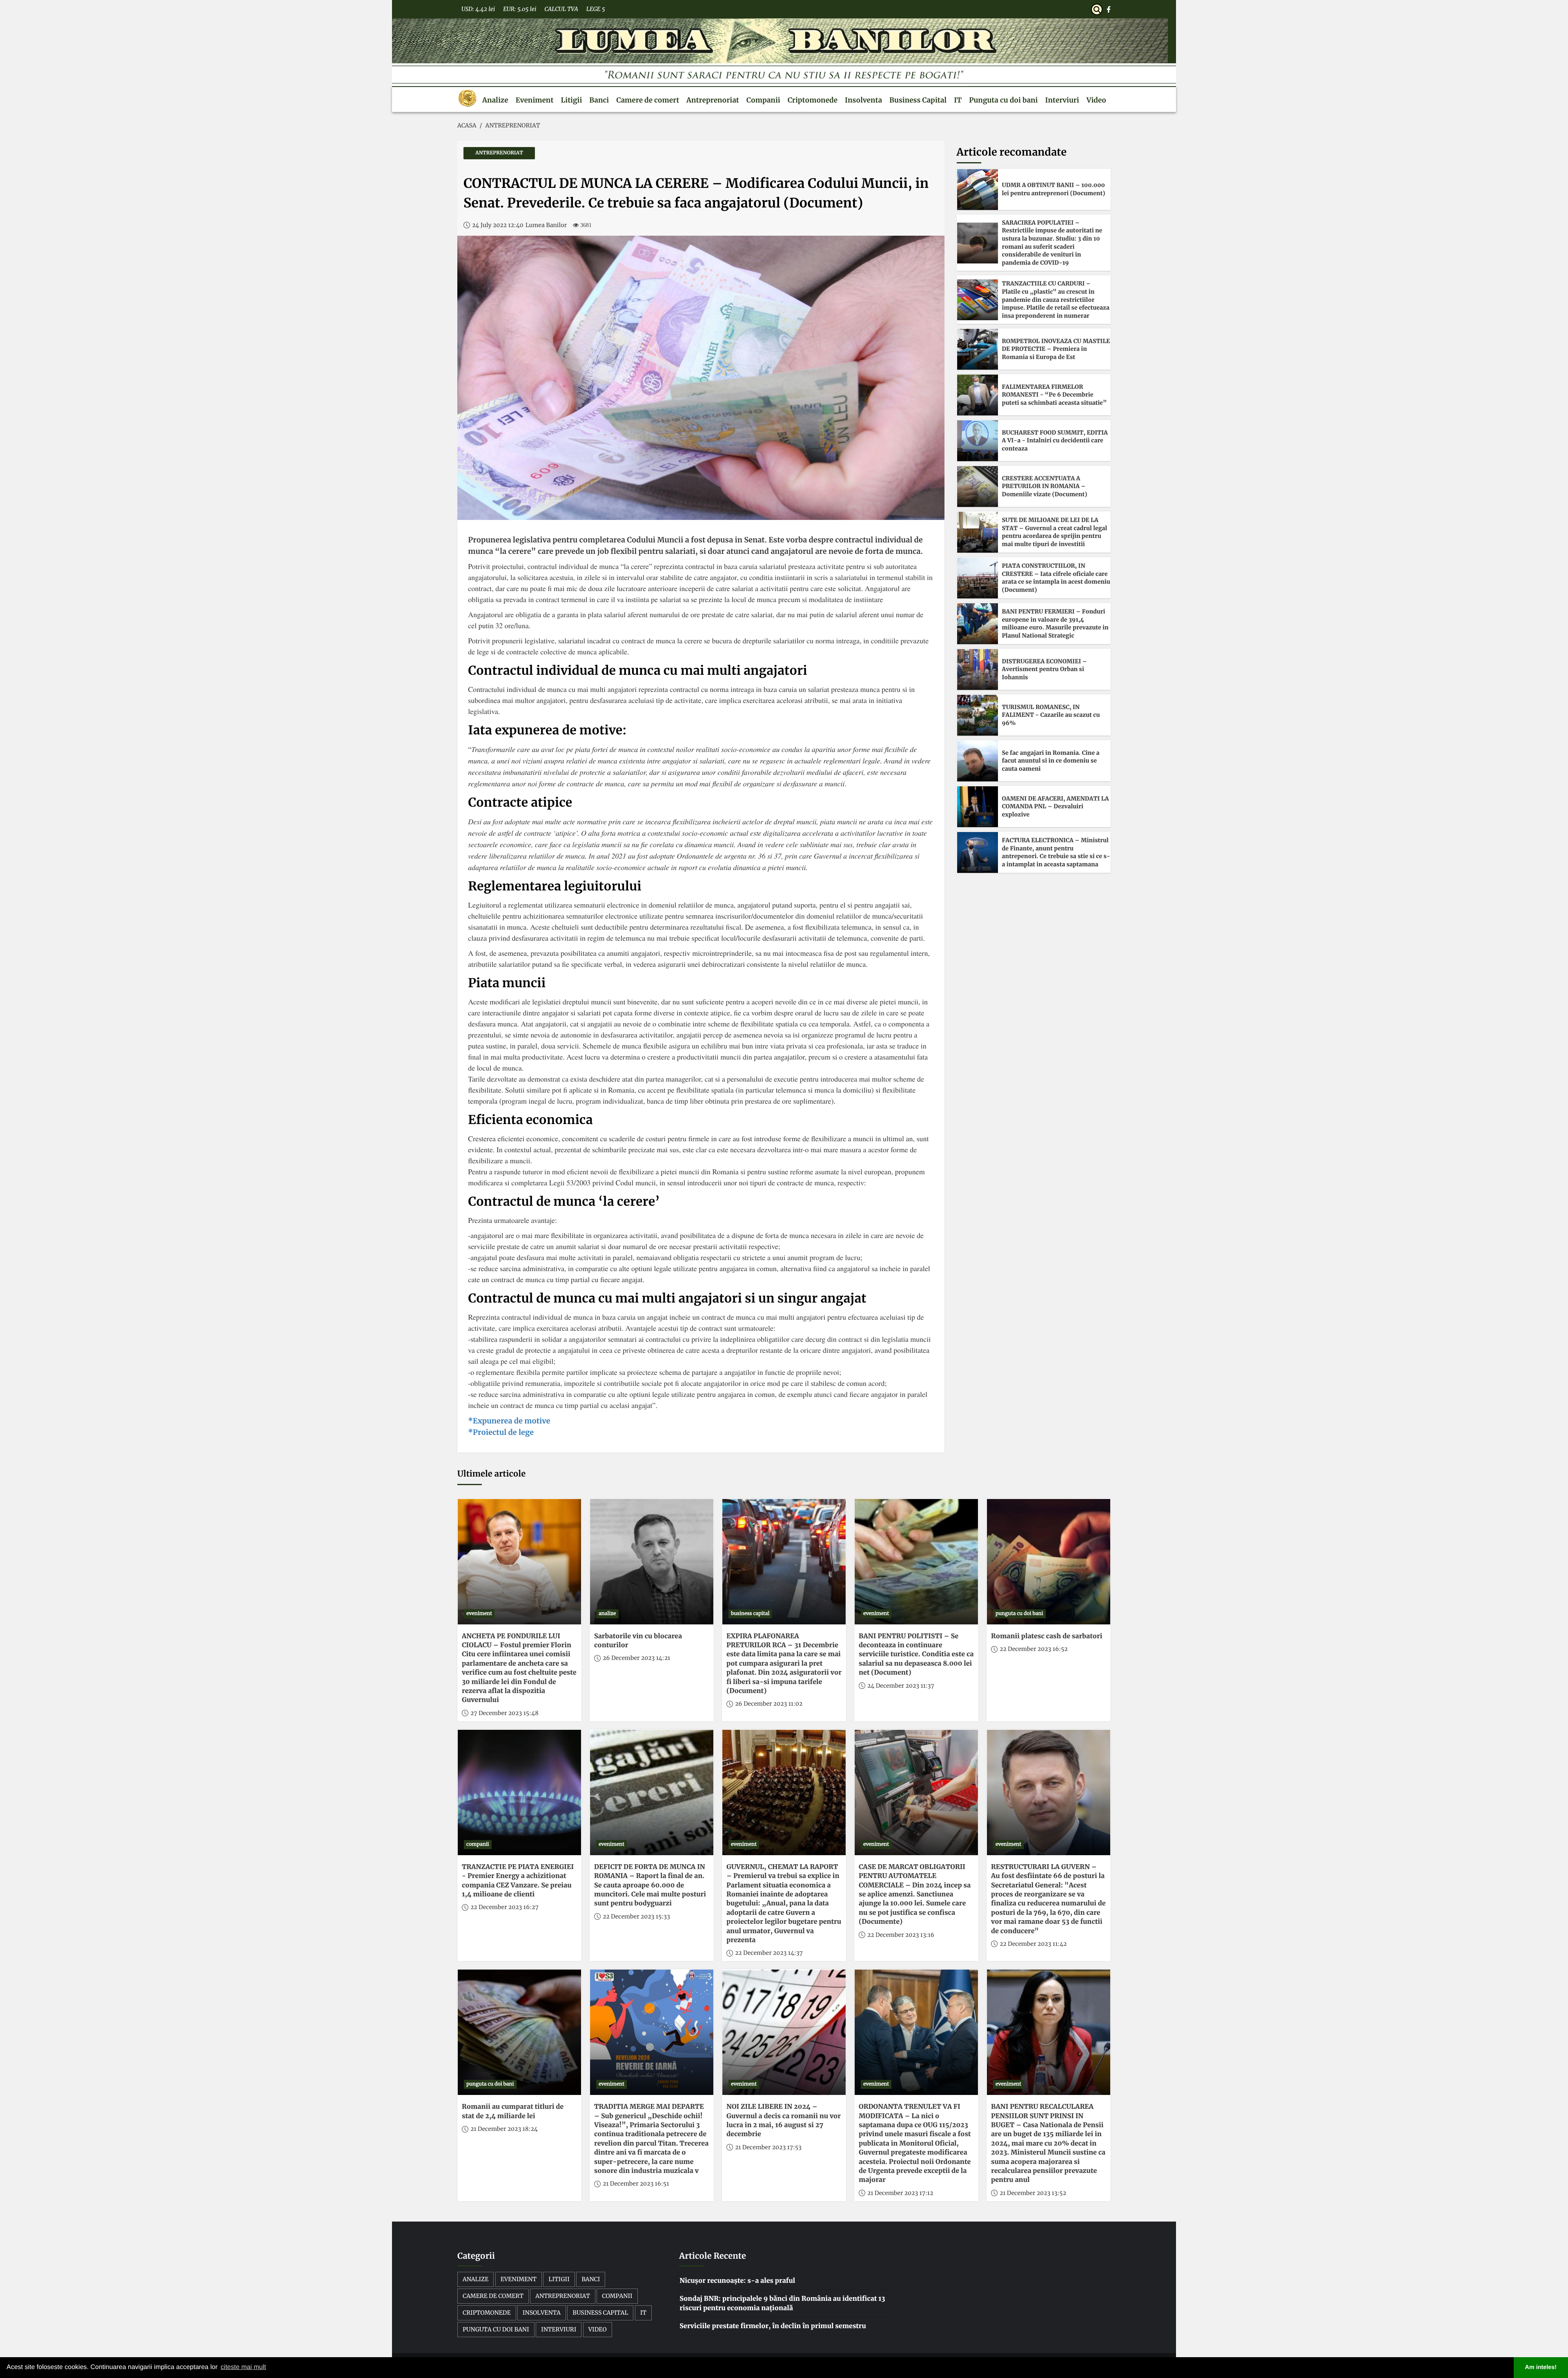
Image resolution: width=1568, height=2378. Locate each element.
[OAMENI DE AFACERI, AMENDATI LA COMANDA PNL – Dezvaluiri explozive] (978, 807)
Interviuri (1062, 100)
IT (958, 100)
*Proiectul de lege (501, 1432)
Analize (495, 100)
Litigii (571, 100)
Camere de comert (648, 100)
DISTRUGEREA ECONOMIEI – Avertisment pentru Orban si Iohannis (1045, 669)
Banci (599, 100)
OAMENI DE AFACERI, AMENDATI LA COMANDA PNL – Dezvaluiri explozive (1056, 806)
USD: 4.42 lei (478, 9)
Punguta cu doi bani (1003, 100)
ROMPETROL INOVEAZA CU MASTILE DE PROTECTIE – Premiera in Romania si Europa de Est (1056, 349)
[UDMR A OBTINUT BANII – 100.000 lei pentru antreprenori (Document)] (978, 190)
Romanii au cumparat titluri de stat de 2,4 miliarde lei (513, 2111)
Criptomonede (813, 100)
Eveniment (535, 100)
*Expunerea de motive (509, 1421)
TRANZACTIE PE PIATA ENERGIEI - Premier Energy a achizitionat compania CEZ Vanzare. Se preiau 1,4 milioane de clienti (518, 1881)
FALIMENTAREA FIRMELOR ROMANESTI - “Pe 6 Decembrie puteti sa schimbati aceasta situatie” (1055, 395)
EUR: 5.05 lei (520, 9)
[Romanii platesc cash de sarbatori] (1049, 1562)
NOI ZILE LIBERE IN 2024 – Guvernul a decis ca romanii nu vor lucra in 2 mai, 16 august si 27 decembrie (784, 2120)
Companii (763, 100)
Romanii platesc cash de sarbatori (1047, 1636)
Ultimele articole (491, 1474)
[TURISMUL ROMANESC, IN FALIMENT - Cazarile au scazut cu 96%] (978, 715)
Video (1096, 100)
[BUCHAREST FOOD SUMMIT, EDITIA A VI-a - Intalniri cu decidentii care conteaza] (978, 441)
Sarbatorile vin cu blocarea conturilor (638, 1641)
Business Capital (918, 100)
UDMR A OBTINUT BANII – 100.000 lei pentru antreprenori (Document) (1054, 189)
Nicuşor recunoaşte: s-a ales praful (737, 2281)
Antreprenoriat (713, 100)
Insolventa (863, 100)
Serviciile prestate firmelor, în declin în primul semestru (773, 2326)
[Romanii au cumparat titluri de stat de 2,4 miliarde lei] (519, 2032)
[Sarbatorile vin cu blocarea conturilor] (652, 1562)
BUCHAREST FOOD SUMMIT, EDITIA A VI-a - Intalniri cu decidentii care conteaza (1055, 441)
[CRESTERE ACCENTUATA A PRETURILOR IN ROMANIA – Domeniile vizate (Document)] (978, 486)
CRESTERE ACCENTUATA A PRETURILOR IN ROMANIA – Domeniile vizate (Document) (1045, 486)
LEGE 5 (596, 9)
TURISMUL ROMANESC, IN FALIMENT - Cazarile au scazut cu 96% (1051, 715)
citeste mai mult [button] (243, 2367)
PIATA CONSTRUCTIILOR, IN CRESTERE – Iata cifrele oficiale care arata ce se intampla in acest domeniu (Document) (1056, 578)
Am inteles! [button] (1541, 2367)
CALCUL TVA (561, 9)
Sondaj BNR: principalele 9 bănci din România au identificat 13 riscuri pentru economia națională (782, 2303)
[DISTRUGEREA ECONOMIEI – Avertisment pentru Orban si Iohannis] (978, 669)
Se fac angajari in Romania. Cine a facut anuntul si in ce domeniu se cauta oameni (1051, 761)
